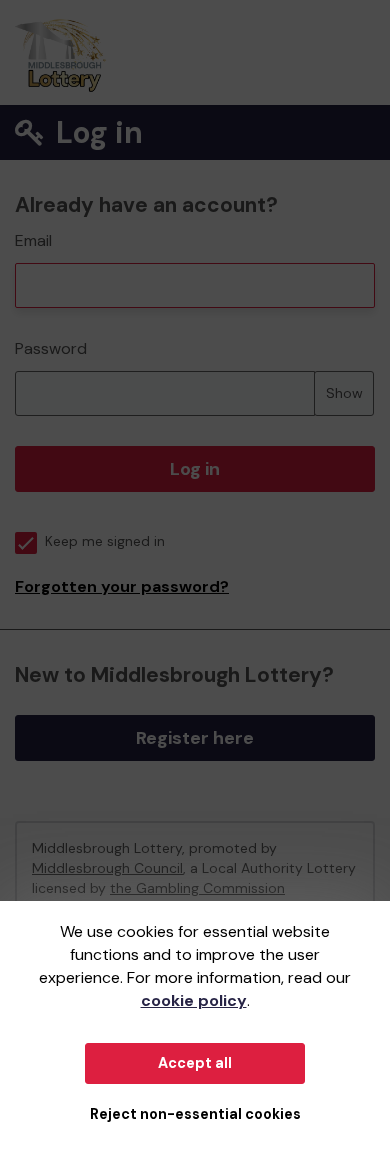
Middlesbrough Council (107, 868)
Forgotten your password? (122, 586)
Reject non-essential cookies (195, 1114)
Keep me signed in (105, 541)
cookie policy (194, 1000)
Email (33, 240)
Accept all (195, 1063)
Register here (195, 738)
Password (51, 348)
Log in (195, 469)
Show (344, 393)
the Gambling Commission (197, 888)
